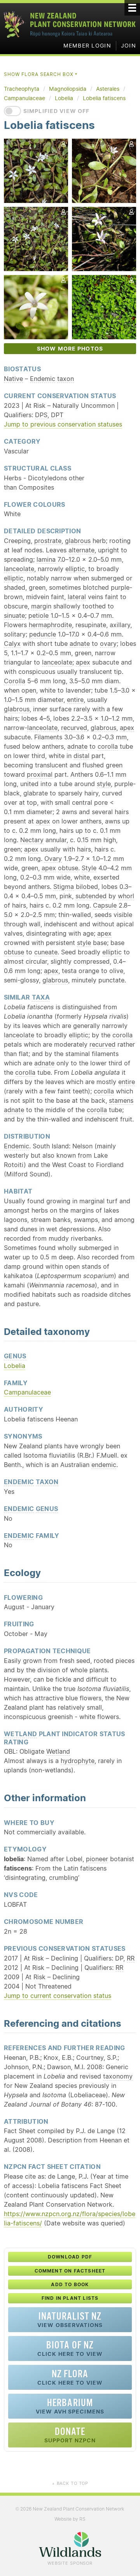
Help (122, 395)
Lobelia (15, 1366)
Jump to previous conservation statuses (63, 424)
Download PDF (70, 2257)
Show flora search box (41, 74)
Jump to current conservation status (58, 1996)
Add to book (70, 2284)
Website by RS (70, 2519)
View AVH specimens (70, 2406)
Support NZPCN (70, 2435)
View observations (70, 2319)
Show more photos (70, 349)
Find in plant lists (70, 2298)
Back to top (70, 2483)
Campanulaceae (27, 1392)
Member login (87, 46)
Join (129, 46)
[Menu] (132, 8)
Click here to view (70, 2348)
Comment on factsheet (70, 2271)
